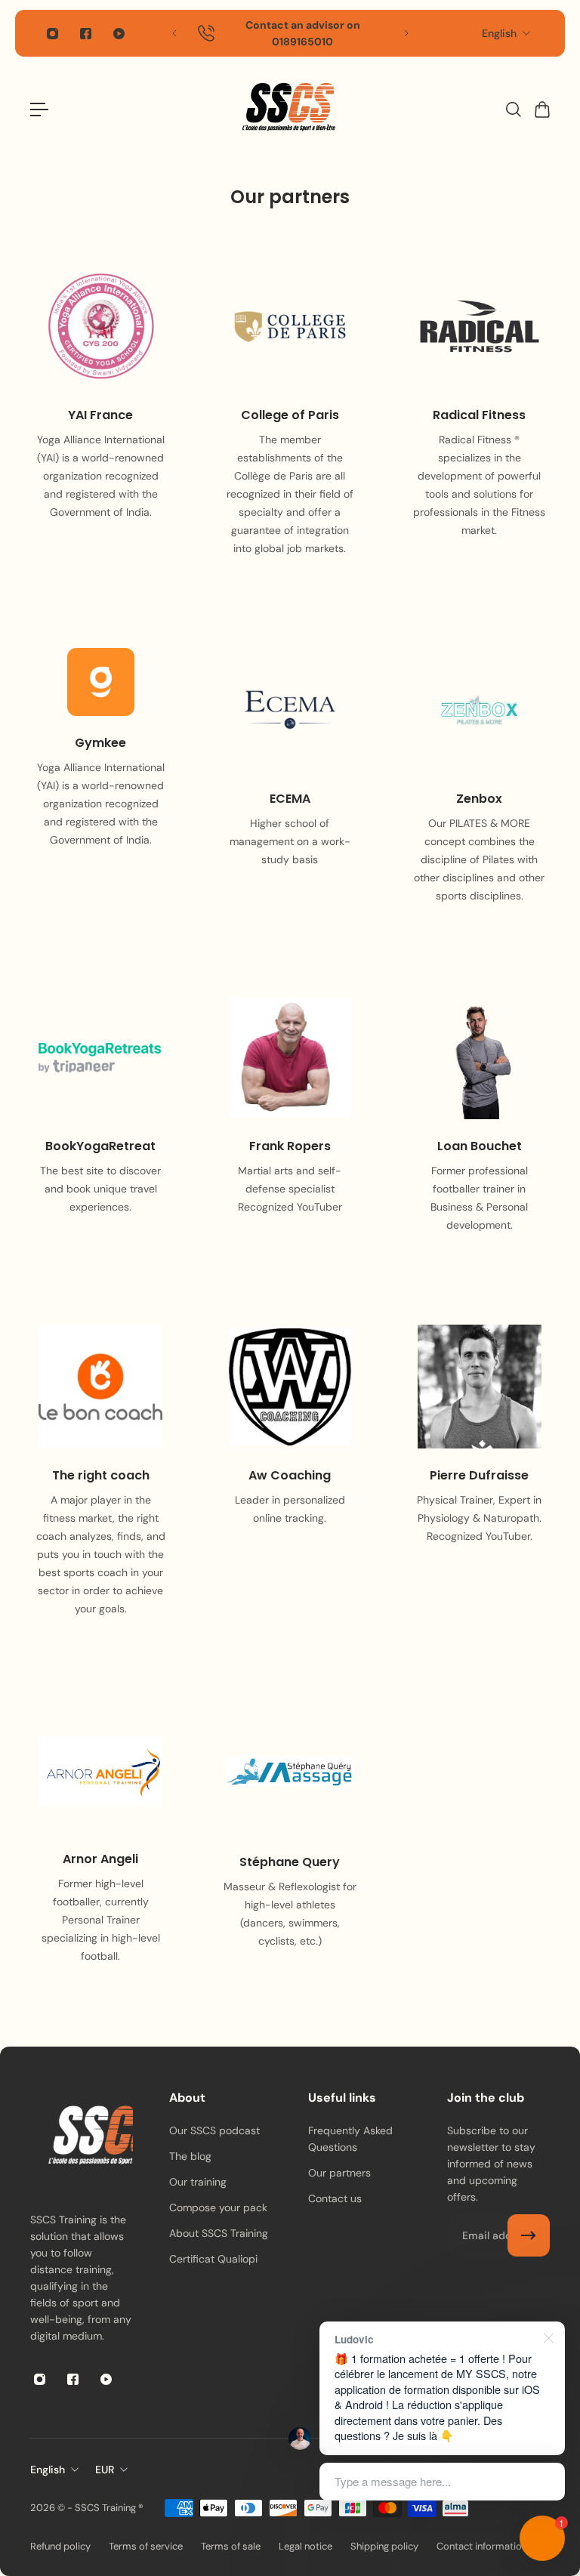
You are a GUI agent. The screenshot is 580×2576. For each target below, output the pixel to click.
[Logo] (290, 109)
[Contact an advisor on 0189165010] (290, 33)
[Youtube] (119, 33)
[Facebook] (85, 33)
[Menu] (39, 110)
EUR (105, 2470)
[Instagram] (52, 33)
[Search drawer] (513, 110)
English (499, 33)
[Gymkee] (101, 785)
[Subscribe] (529, 2235)
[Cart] (541, 110)
